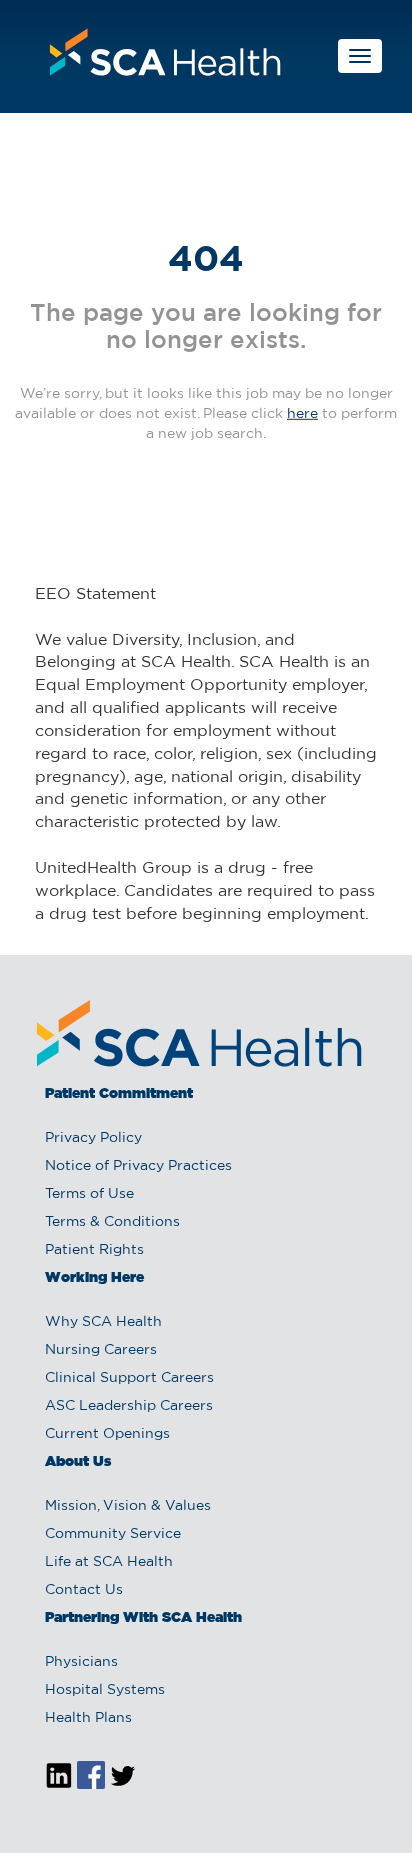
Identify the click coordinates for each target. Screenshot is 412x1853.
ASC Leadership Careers (129, 1406)
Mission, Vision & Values (128, 1506)
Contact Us (84, 1590)
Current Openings (107, 1434)
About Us (78, 1462)
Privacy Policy (93, 1138)
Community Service (113, 1534)
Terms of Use (89, 1194)
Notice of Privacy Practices (138, 1166)
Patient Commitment (119, 1094)
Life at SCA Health (109, 1562)
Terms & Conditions (112, 1222)
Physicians (81, 1662)
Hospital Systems (105, 1690)
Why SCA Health (103, 1322)
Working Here (94, 1278)
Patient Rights (94, 1250)
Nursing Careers (101, 1350)
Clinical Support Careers (129, 1378)
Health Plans (88, 1718)
